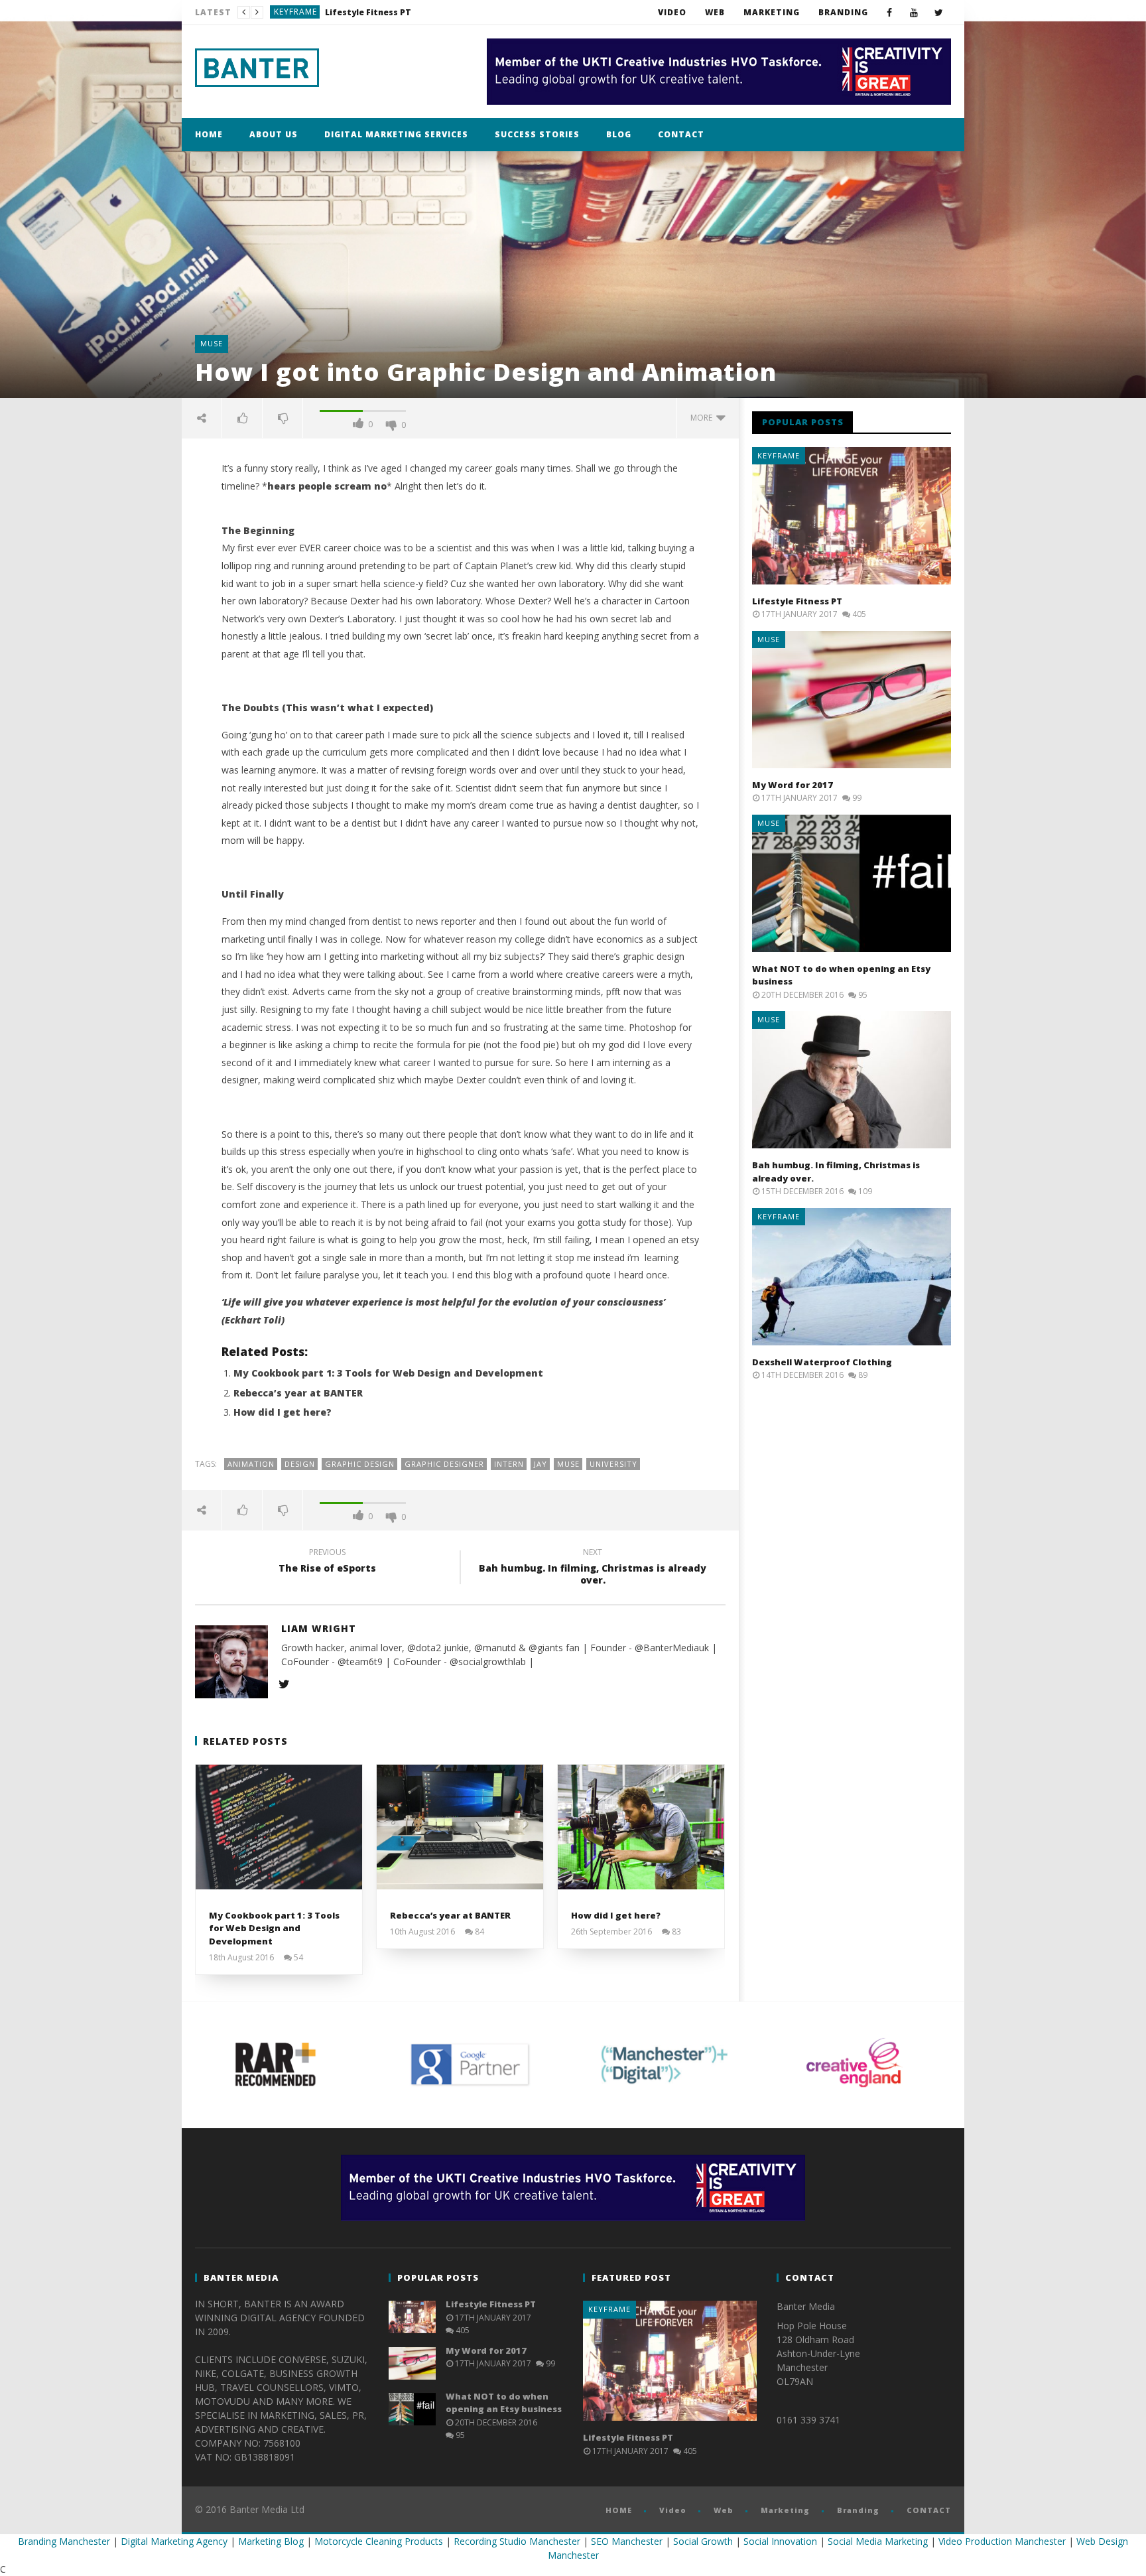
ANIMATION (251, 1464)
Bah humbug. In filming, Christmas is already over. (593, 1568)
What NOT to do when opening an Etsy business (504, 2403)
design (300, 1464)
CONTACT (681, 134)
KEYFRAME (779, 455)
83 (676, 1932)
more (703, 418)
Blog (619, 134)
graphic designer (444, 1464)
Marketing (772, 12)
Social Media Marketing (878, 2541)
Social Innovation (780, 2541)
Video (672, 12)
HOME (209, 134)
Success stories (537, 134)
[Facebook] (890, 12)
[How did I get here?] (641, 1827)
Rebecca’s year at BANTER (298, 1393)
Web (715, 12)
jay (541, 1464)
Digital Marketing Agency (174, 2541)
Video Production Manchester (1002, 2541)
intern (509, 1464)
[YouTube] (914, 12)
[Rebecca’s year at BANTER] (460, 1827)
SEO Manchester (627, 2541)
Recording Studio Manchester (517, 2541)
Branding (843, 12)
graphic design (360, 1464)
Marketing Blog (271, 2541)
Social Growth (703, 2541)
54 (298, 1958)
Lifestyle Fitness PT (797, 601)
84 (479, 1932)
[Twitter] (939, 12)
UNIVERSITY (613, 1464)
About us (274, 134)
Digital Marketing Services (396, 134)
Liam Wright (319, 1628)
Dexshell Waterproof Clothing (822, 1362)
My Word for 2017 (342, 12)
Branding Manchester (64, 2541)
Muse (286, 12)
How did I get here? (283, 1412)
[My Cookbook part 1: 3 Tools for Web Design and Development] (279, 1827)
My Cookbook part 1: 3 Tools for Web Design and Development (388, 1373)
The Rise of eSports (327, 1562)
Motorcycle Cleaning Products (379, 2541)
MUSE (568, 1464)
